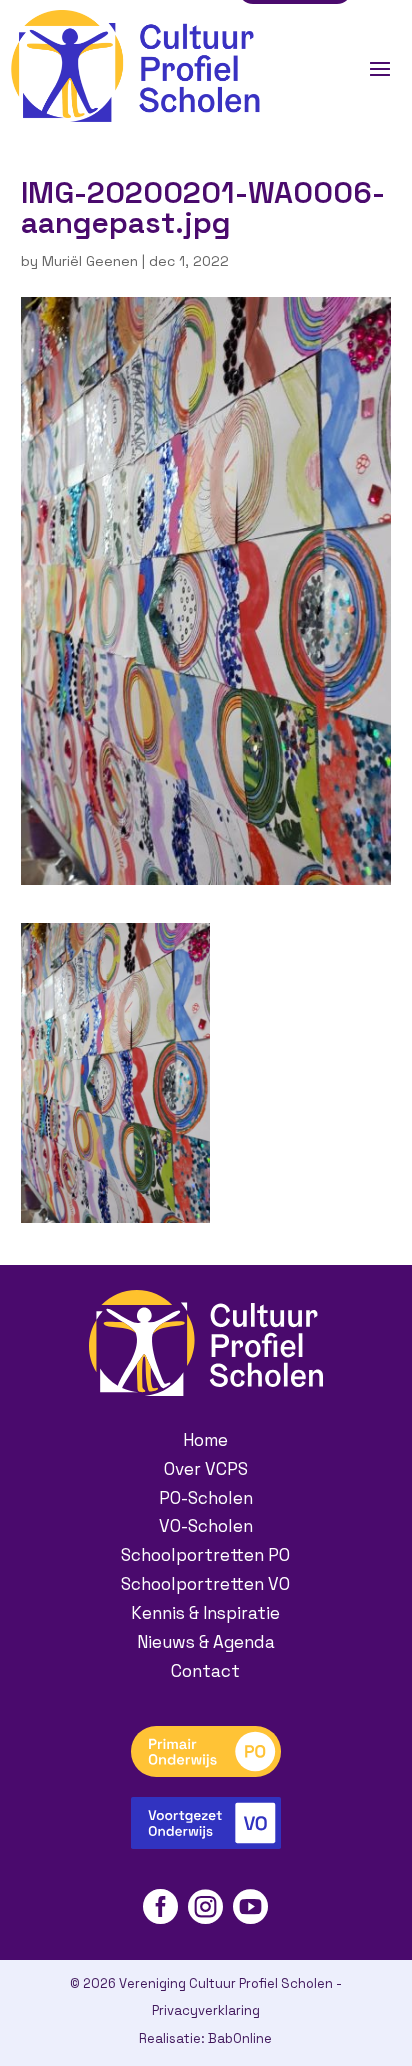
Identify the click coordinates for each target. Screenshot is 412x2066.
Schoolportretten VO (205, 1584)
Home (205, 1440)
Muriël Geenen (90, 261)
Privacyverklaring (206, 2010)
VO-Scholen (206, 1526)
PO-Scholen (206, 1498)
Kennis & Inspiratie (205, 1613)
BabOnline (240, 2038)
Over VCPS (206, 1469)
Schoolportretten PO (205, 1555)
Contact (205, 1671)
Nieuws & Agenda (206, 1642)
